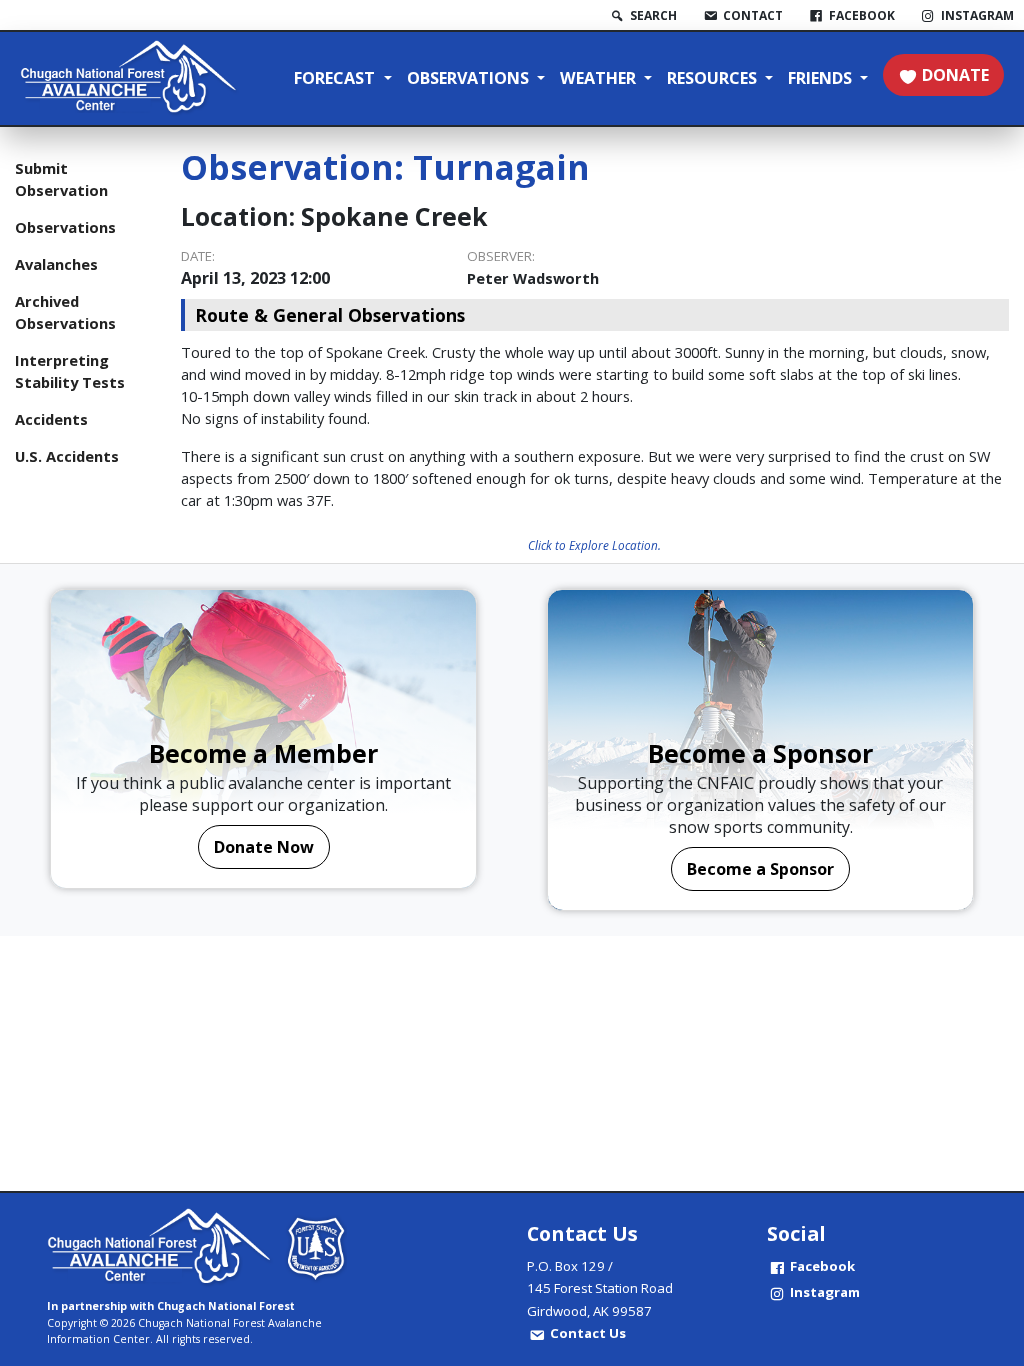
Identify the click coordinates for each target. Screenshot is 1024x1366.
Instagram (825, 1292)
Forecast (336, 78)
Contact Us (588, 1333)
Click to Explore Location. (594, 545)
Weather (600, 78)
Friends (822, 78)
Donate (955, 75)
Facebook (822, 1266)
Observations (470, 78)
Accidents (51, 419)
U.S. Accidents (67, 456)
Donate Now (264, 847)
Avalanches (56, 264)
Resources (714, 78)
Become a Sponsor (760, 869)
